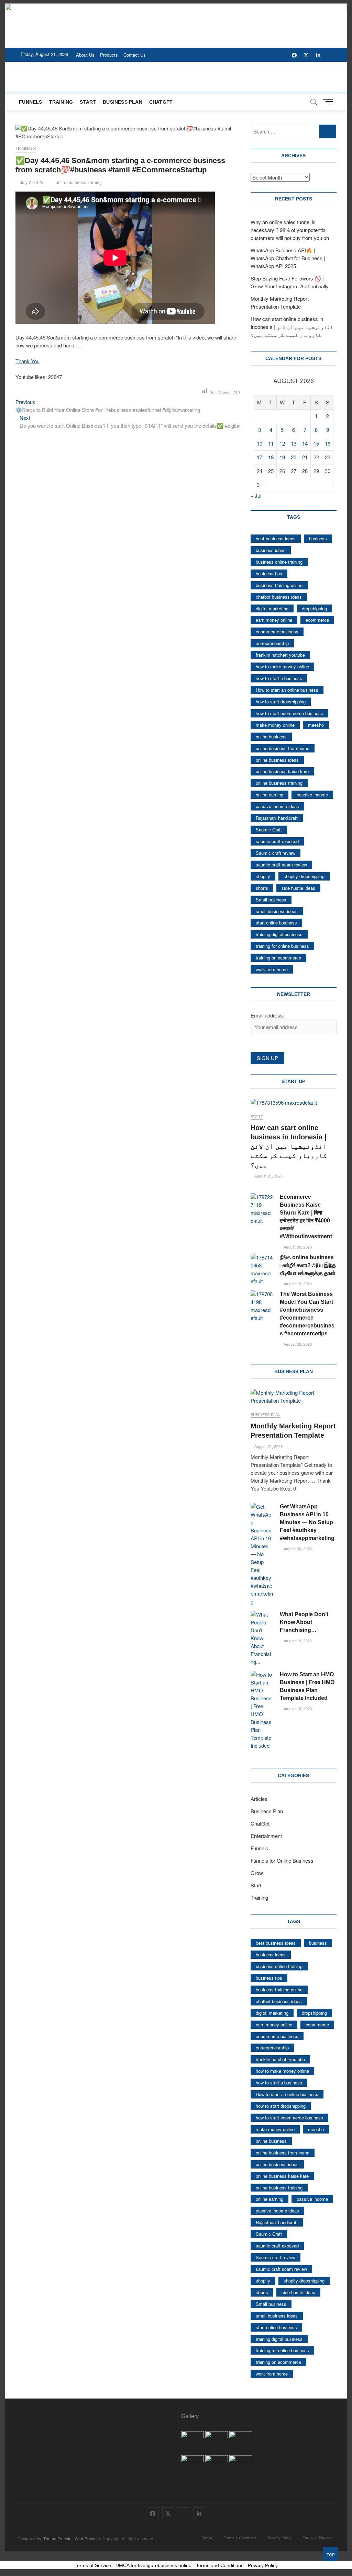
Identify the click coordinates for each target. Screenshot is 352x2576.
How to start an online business (287, 690)
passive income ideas (277, 806)
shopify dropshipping (304, 876)
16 (328, 443)
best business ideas (276, 538)
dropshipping (314, 608)
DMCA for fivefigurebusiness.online (153, 2565)
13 (294, 443)
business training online (279, 585)
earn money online (274, 620)
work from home (272, 969)
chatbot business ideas (279, 597)
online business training (79, 183)
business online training (279, 562)
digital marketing (272, 608)
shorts (262, 888)
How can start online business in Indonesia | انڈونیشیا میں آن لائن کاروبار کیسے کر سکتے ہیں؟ (292, 327)
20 (294, 457)
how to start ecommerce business (289, 713)
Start (88, 102)
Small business (271, 900)
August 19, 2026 (297, 1284)
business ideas (271, 550)
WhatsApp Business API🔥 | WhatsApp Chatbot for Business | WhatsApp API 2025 (288, 258)
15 (316, 443)
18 (271, 457)
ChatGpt (161, 102)
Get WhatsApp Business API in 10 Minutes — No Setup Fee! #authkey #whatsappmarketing (307, 1522)
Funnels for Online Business (282, 1860)
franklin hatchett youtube (280, 655)
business (318, 538)
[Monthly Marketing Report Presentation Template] (294, 1397)
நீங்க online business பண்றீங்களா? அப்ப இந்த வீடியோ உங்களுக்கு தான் (308, 1265)
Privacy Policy (280, 2538)
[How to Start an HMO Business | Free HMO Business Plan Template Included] (262, 1710)
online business (271, 737)
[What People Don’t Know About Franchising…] (262, 1638)
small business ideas (277, 911)
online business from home (283, 748)
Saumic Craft (269, 830)
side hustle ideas (298, 888)
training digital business (279, 934)
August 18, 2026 (297, 1344)
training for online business (282, 946)
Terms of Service (317, 2537)
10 (260, 443)
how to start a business (279, 678)
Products (109, 55)
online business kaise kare (282, 771)
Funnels (30, 102)
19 (282, 457)
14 (305, 443)
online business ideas (277, 760)
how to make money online (282, 666)
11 (271, 443)
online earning (269, 795)
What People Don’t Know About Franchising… (304, 1622)
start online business (276, 923)
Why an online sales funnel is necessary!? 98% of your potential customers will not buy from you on (290, 230)
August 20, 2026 (297, 1247)
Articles (259, 1799)
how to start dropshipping (281, 701)
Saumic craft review (276, 853)
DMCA (207, 2538)
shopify (263, 876)
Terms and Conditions (220, 2565)
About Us (85, 55)
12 (282, 443)
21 (305, 457)
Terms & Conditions (240, 2538)
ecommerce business (277, 631)
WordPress (85, 2538)
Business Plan (123, 102)
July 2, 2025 (31, 183)
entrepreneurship (272, 643)
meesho (316, 725)
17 (260, 457)
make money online (275, 725)
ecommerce (317, 620)
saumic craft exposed (277, 841)
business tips (269, 573)
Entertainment (266, 1836)
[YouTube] (184, 2508)
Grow (257, 1873)
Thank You (27, 361)
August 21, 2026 (268, 1176)
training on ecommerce (278, 958)
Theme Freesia (57, 2538)
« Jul (256, 496)
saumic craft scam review (281, 865)
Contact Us (135, 55)
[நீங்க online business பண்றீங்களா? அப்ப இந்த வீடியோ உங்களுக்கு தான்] (262, 1269)
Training (61, 102)
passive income (312, 795)
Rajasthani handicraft (277, 818)
